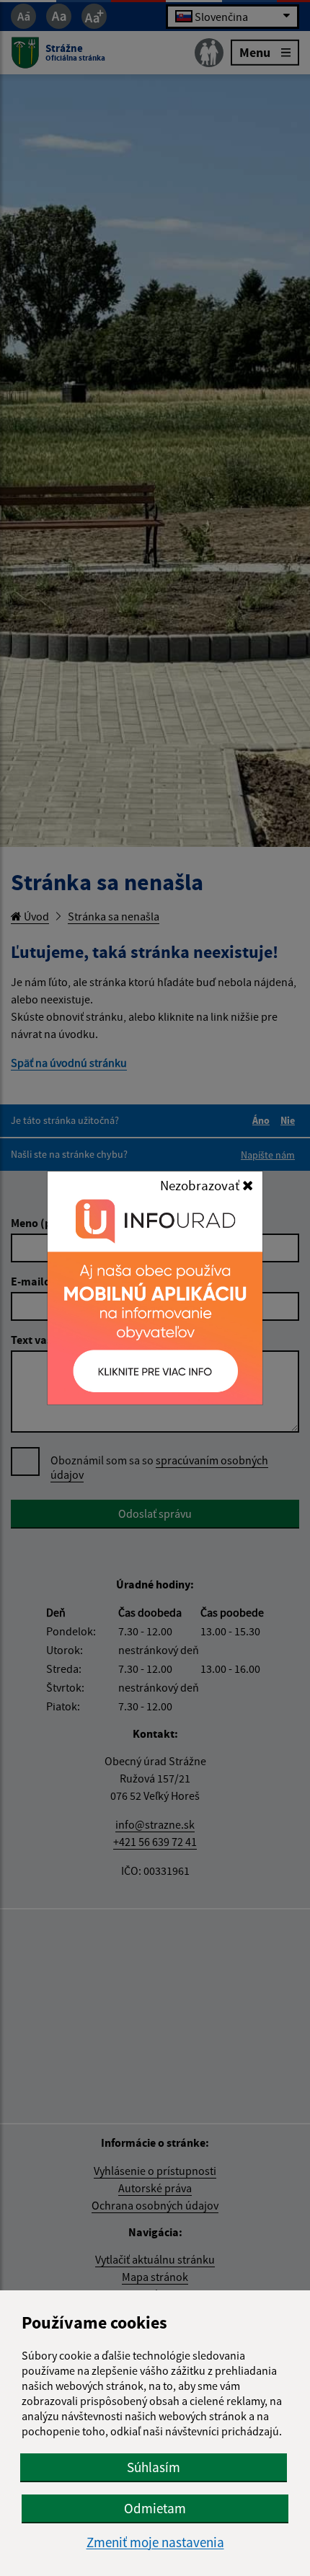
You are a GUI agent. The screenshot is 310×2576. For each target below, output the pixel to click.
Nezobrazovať (201, 1185)
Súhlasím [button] (154, 2467)
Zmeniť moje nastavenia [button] (155, 2542)
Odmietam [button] (155, 2508)
